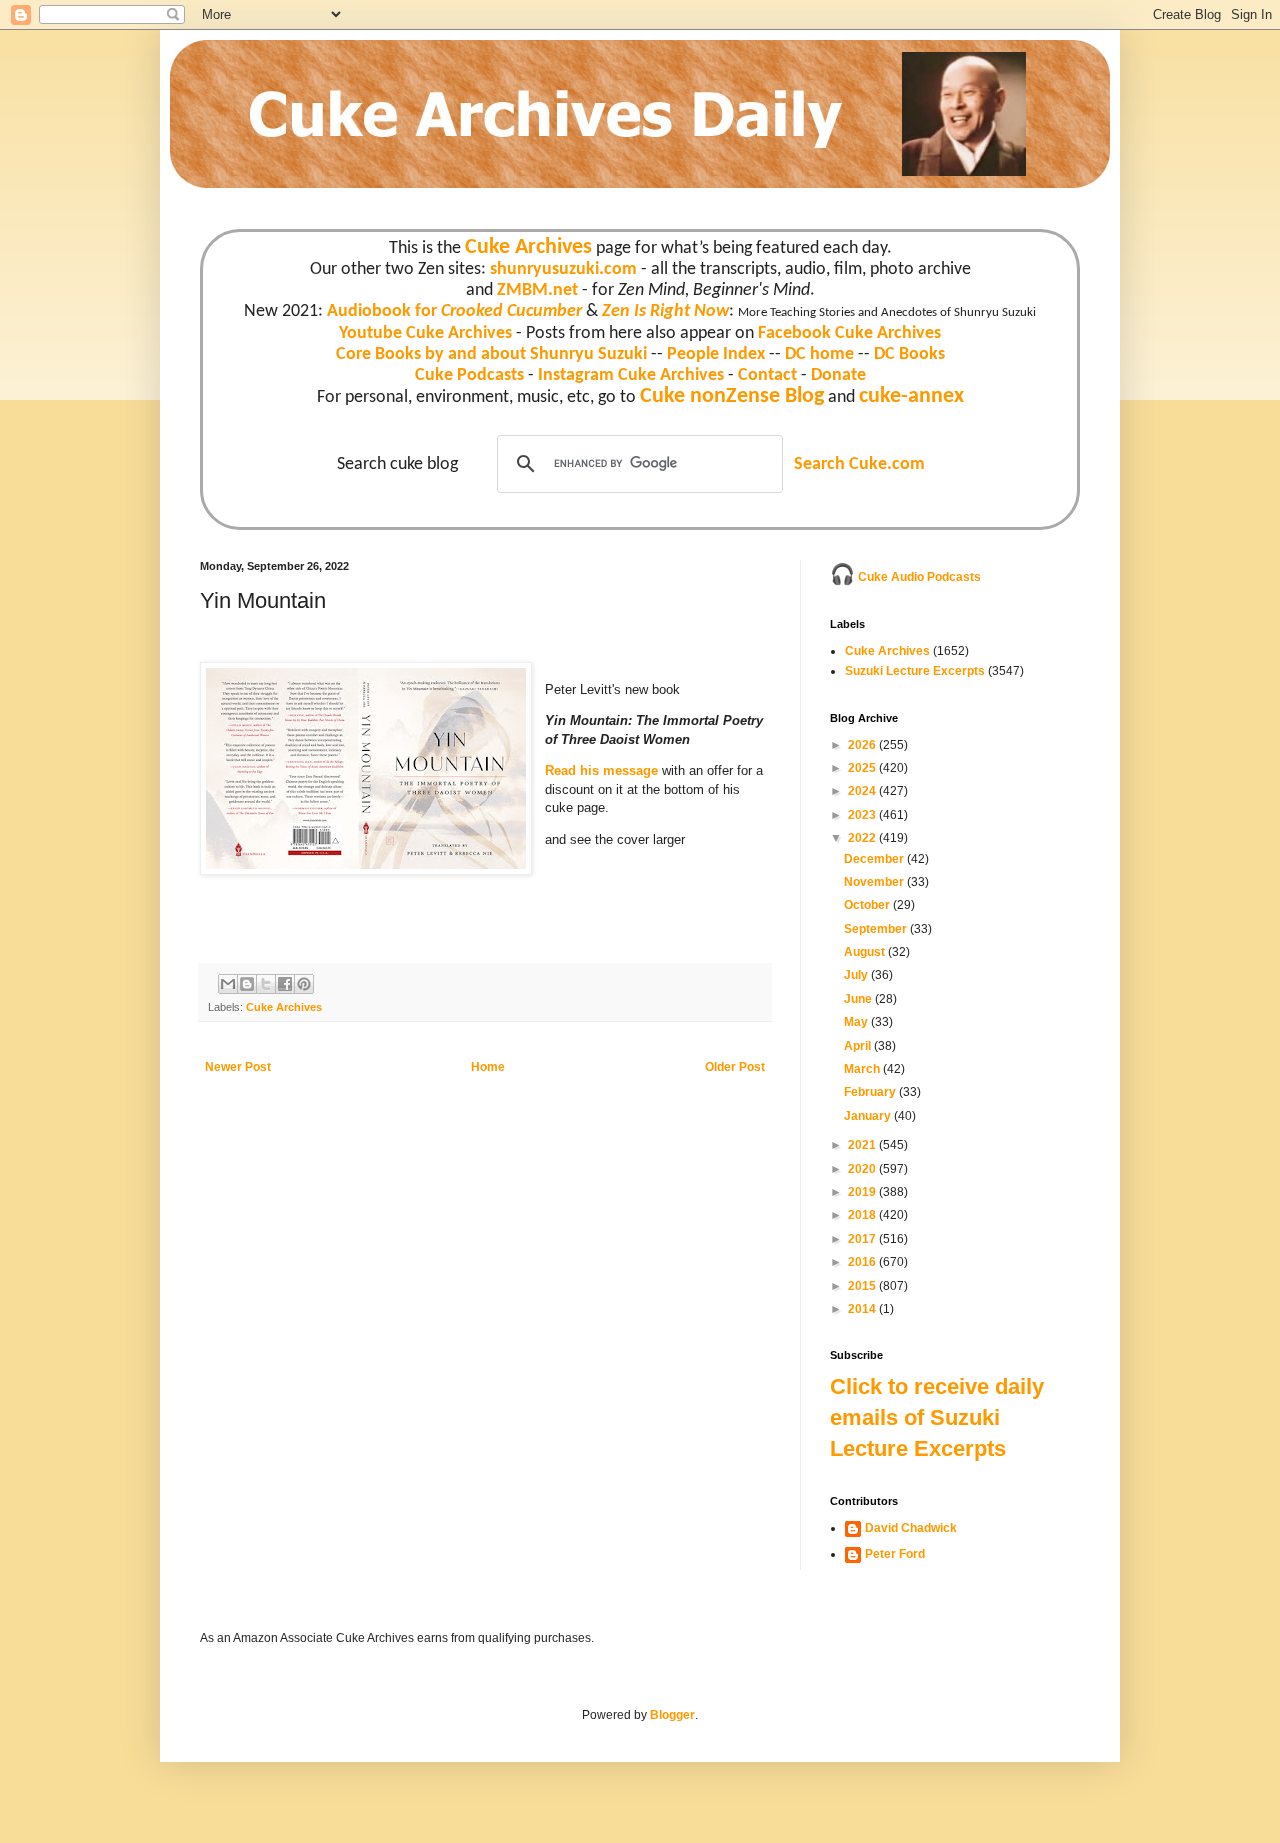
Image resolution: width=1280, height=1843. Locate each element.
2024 (863, 791)
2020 (863, 1169)
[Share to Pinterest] (304, 984)
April (859, 1046)
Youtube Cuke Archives (425, 333)
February (871, 1092)
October (868, 905)
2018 (863, 1215)
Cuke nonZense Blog (732, 396)
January (869, 1116)
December (875, 859)
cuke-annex (911, 396)
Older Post (735, 1067)
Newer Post (238, 1067)
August (866, 952)
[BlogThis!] (247, 984)
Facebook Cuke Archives (849, 333)
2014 (863, 1309)
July (857, 975)
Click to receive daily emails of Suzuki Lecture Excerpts (937, 1417)
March (863, 1069)
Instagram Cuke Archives (631, 375)
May (857, 1022)
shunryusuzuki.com (563, 269)
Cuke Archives (528, 247)
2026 (863, 745)
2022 (863, 838)
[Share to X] (266, 984)
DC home (819, 354)
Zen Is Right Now (665, 311)
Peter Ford (895, 1554)
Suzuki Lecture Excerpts (915, 671)
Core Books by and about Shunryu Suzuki (491, 354)
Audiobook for (454, 311)
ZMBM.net (537, 290)
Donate (838, 375)
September (877, 929)
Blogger (672, 1715)
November (875, 882)
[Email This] (228, 984)
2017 (863, 1239)
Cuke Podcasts (469, 375)
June (859, 999)
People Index (716, 354)
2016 (863, 1262)
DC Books (909, 354)
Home (488, 1067)
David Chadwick (911, 1528)
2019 (863, 1192)
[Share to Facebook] (285, 984)
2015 (863, 1286)
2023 (863, 815)
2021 (863, 1145)
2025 (863, 768)
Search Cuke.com (859, 464)
